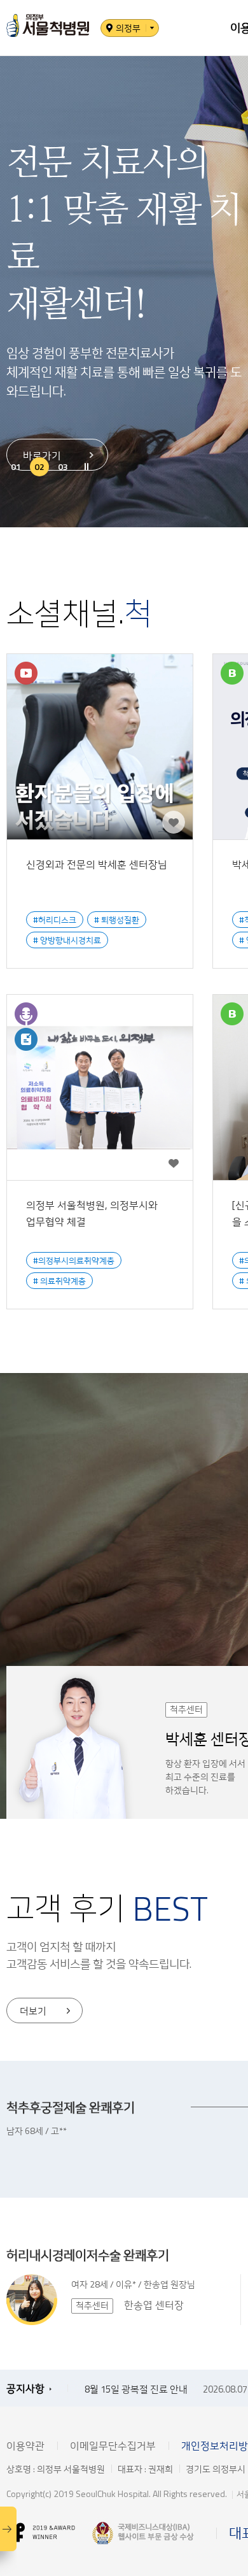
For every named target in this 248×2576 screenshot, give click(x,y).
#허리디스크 (55, 920)
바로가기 (42, 455)
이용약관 (25, 2445)
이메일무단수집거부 (113, 2445)
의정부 (128, 28)
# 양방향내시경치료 (67, 940)
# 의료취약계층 (59, 1281)
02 (39, 466)
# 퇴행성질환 (117, 920)
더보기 (33, 2011)
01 (16, 466)
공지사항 (25, 2388)
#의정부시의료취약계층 (74, 1260)
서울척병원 (48, 26)
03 (63, 466)
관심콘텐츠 (174, 822)
